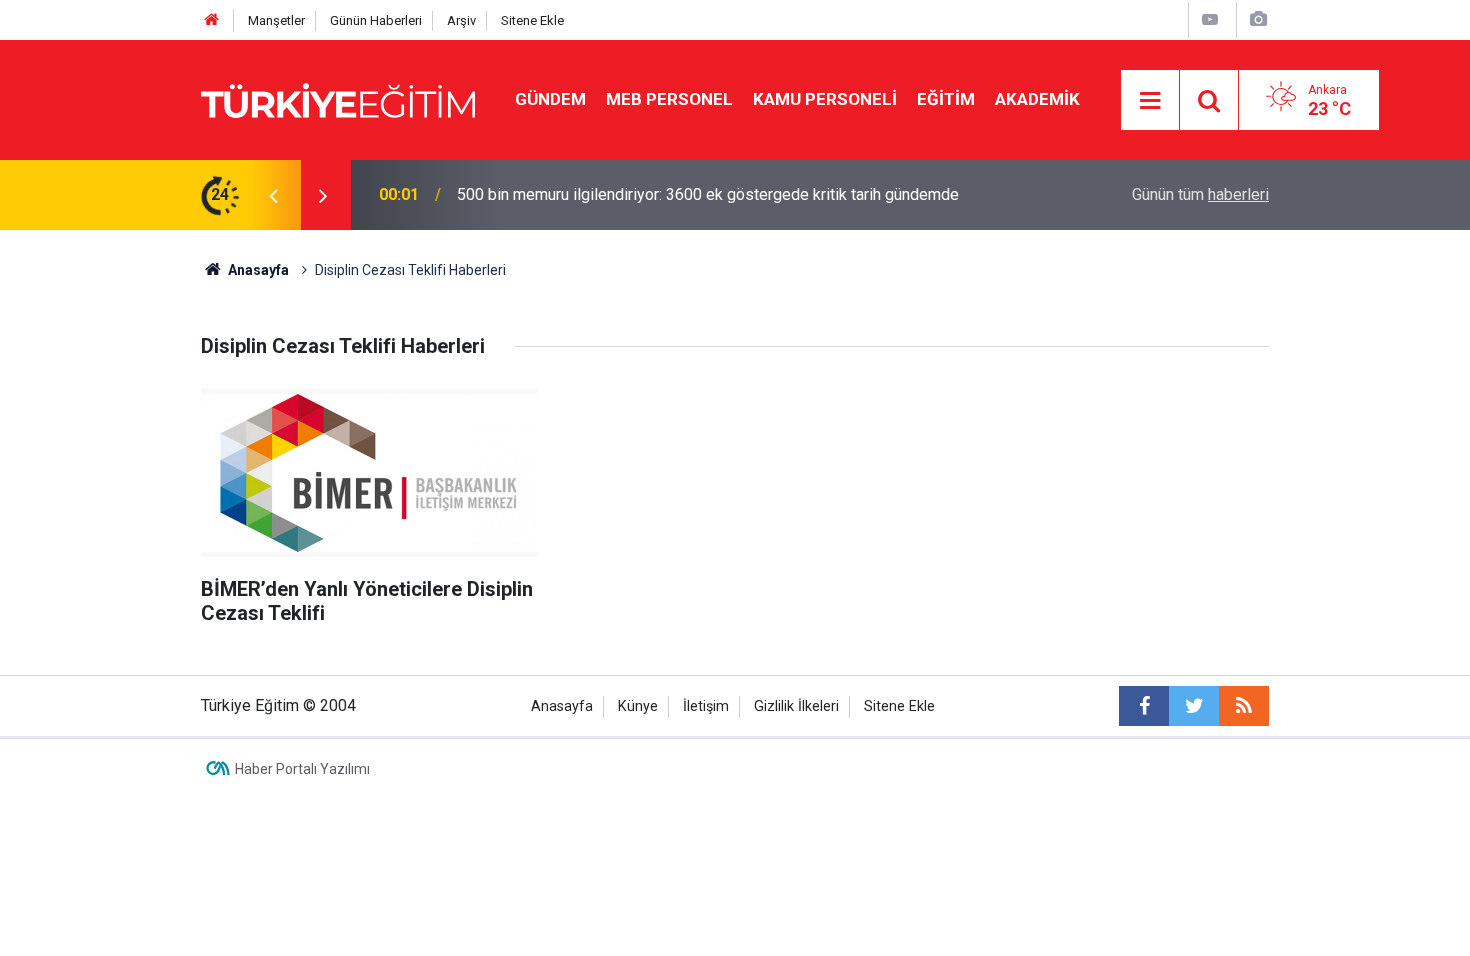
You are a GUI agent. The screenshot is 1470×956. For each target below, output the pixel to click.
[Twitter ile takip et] (1194, 706)
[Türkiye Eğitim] (338, 98)
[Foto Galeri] (1258, 19)
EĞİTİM (946, 99)
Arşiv (461, 20)
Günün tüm (1200, 194)
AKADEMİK (1037, 99)
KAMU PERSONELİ (825, 99)
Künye (638, 706)
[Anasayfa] (212, 20)
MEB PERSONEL (669, 99)
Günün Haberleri (376, 20)
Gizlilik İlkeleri (796, 706)
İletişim (706, 706)
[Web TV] (1210, 19)
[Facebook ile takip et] (1144, 706)
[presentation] (273, 195)
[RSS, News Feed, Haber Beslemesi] (1244, 706)
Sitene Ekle (532, 20)
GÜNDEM (550, 99)
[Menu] (1151, 101)
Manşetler (276, 20)
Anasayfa (562, 706)
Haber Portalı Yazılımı (302, 769)
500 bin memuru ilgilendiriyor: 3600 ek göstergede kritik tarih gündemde (708, 194)
